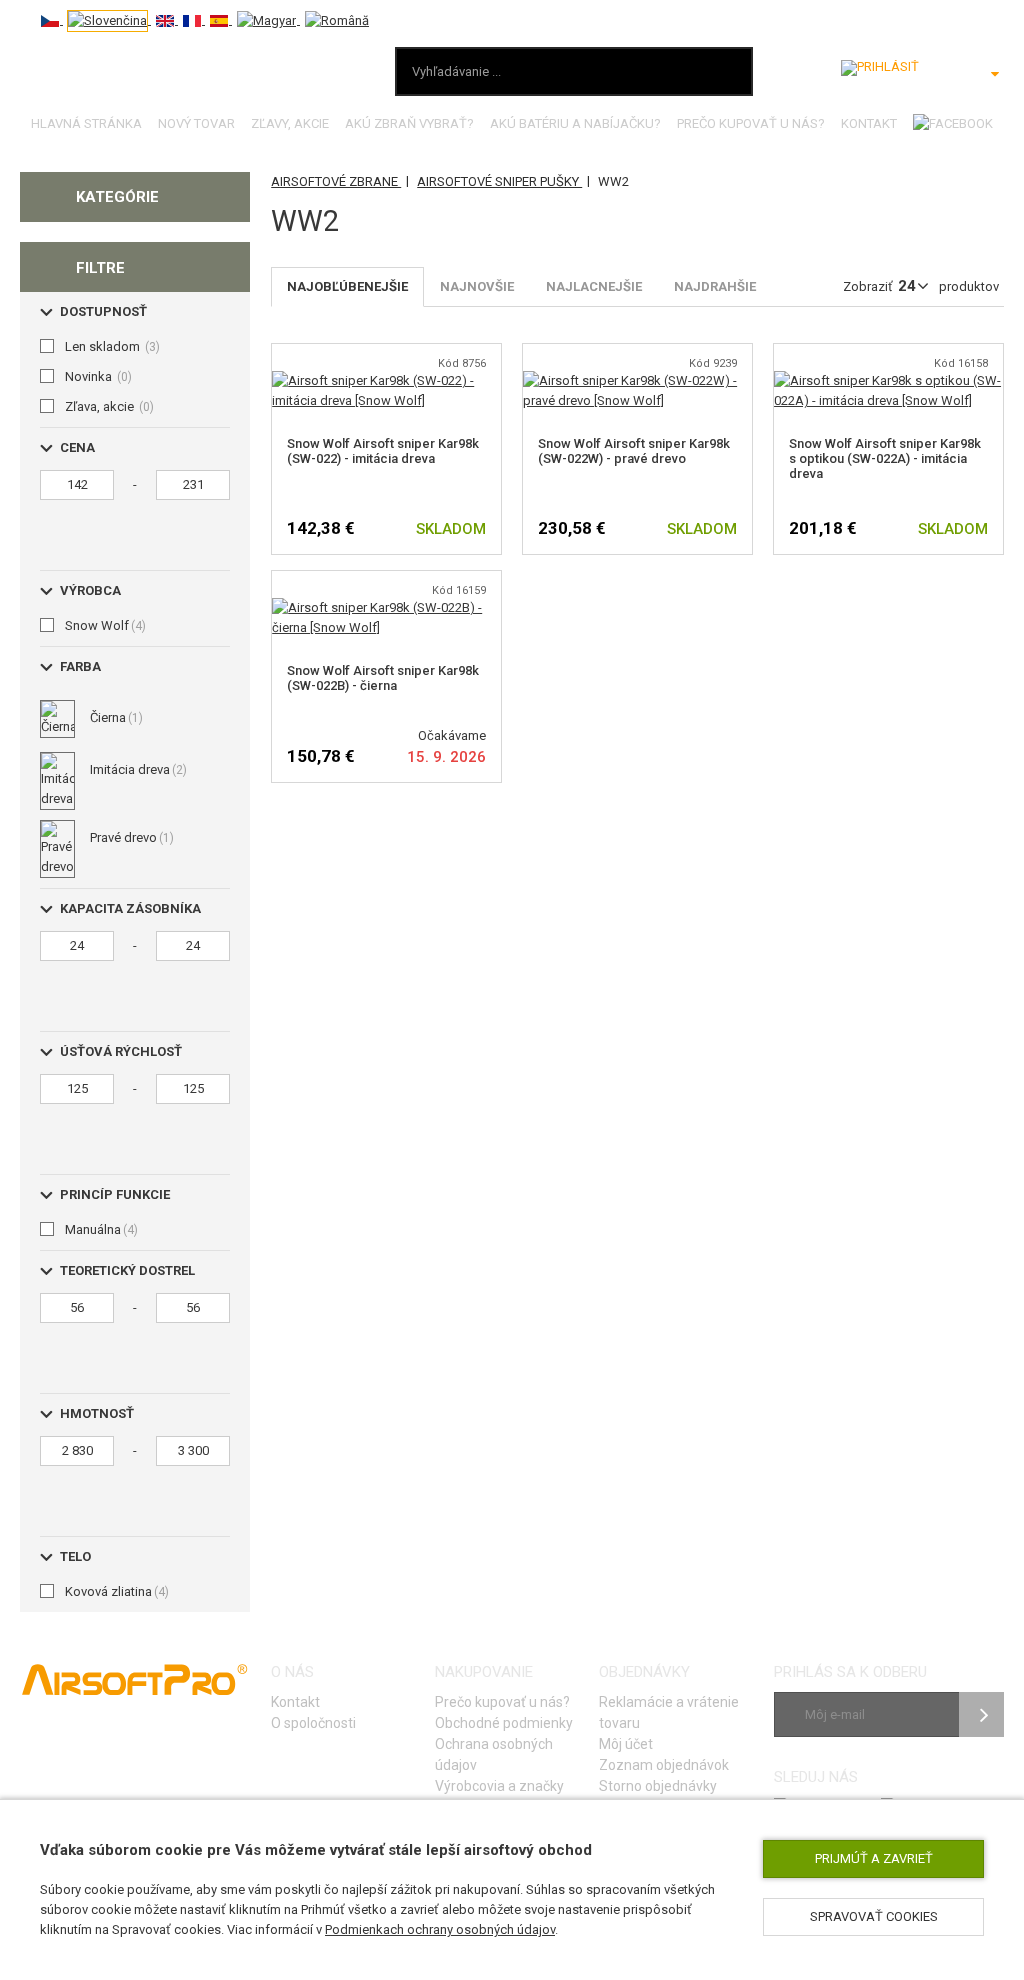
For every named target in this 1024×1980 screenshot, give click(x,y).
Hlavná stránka (86, 123)
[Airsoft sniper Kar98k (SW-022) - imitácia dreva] (386, 380)
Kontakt (869, 123)
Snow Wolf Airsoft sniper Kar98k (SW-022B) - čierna (383, 678)
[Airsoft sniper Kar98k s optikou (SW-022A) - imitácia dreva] (888, 380)
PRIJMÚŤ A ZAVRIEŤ (874, 1858)
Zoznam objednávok (664, 1765)
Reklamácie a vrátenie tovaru (669, 1712)
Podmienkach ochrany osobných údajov (440, 1929)
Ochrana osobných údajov (494, 1754)
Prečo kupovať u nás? (751, 123)
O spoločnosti (313, 1723)
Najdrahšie (715, 286)
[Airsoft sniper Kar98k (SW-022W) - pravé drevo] (637, 380)
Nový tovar (196, 123)
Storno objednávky (658, 1786)
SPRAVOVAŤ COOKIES (874, 1916)
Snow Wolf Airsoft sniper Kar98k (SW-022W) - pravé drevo (634, 451)
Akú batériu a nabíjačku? (575, 123)
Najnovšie (477, 286)
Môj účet (626, 1744)
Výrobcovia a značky (499, 1786)
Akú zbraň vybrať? (409, 123)
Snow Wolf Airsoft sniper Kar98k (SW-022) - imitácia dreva (383, 451)
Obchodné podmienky (504, 1723)
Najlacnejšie (594, 286)
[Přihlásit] (880, 68)
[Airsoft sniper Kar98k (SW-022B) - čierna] (386, 607)
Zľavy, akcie (290, 123)
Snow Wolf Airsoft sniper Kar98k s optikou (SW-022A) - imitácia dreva (885, 458)
